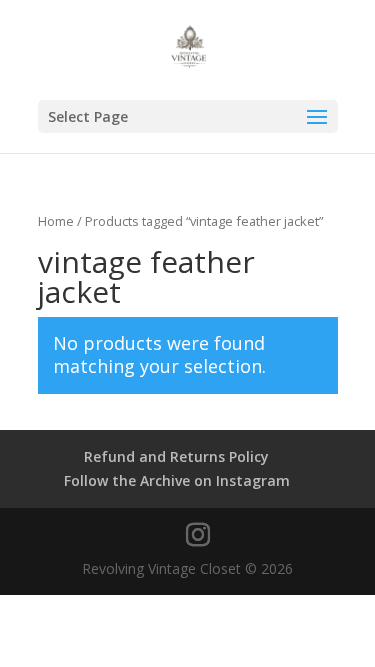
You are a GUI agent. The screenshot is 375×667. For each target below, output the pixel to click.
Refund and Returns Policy (176, 456)
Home (56, 221)
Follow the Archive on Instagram (177, 480)
